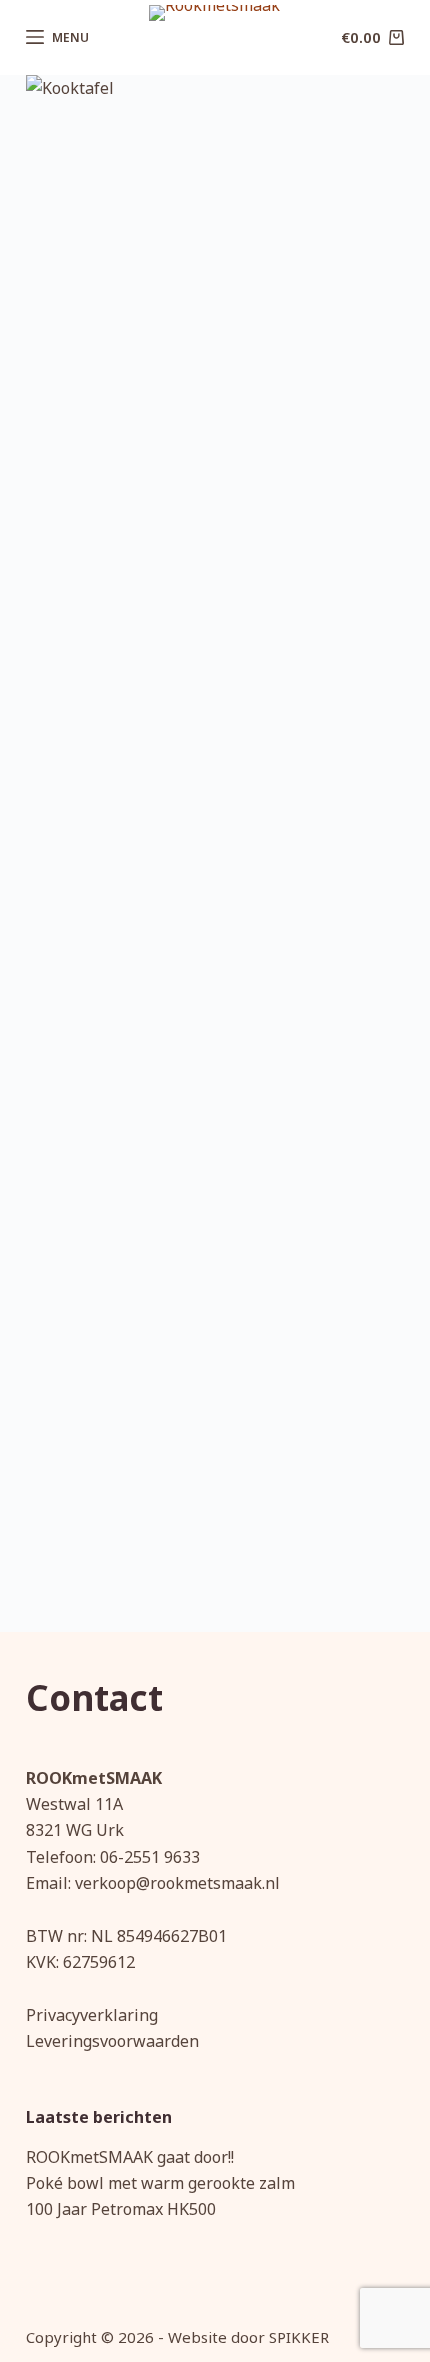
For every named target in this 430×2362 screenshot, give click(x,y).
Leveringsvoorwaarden (112, 2041)
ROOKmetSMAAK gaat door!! (130, 2157)
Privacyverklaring (92, 2015)
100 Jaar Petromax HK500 (121, 2209)
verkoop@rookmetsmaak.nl (177, 1883)
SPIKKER (299, 2337)
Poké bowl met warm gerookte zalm (160, 2183)
